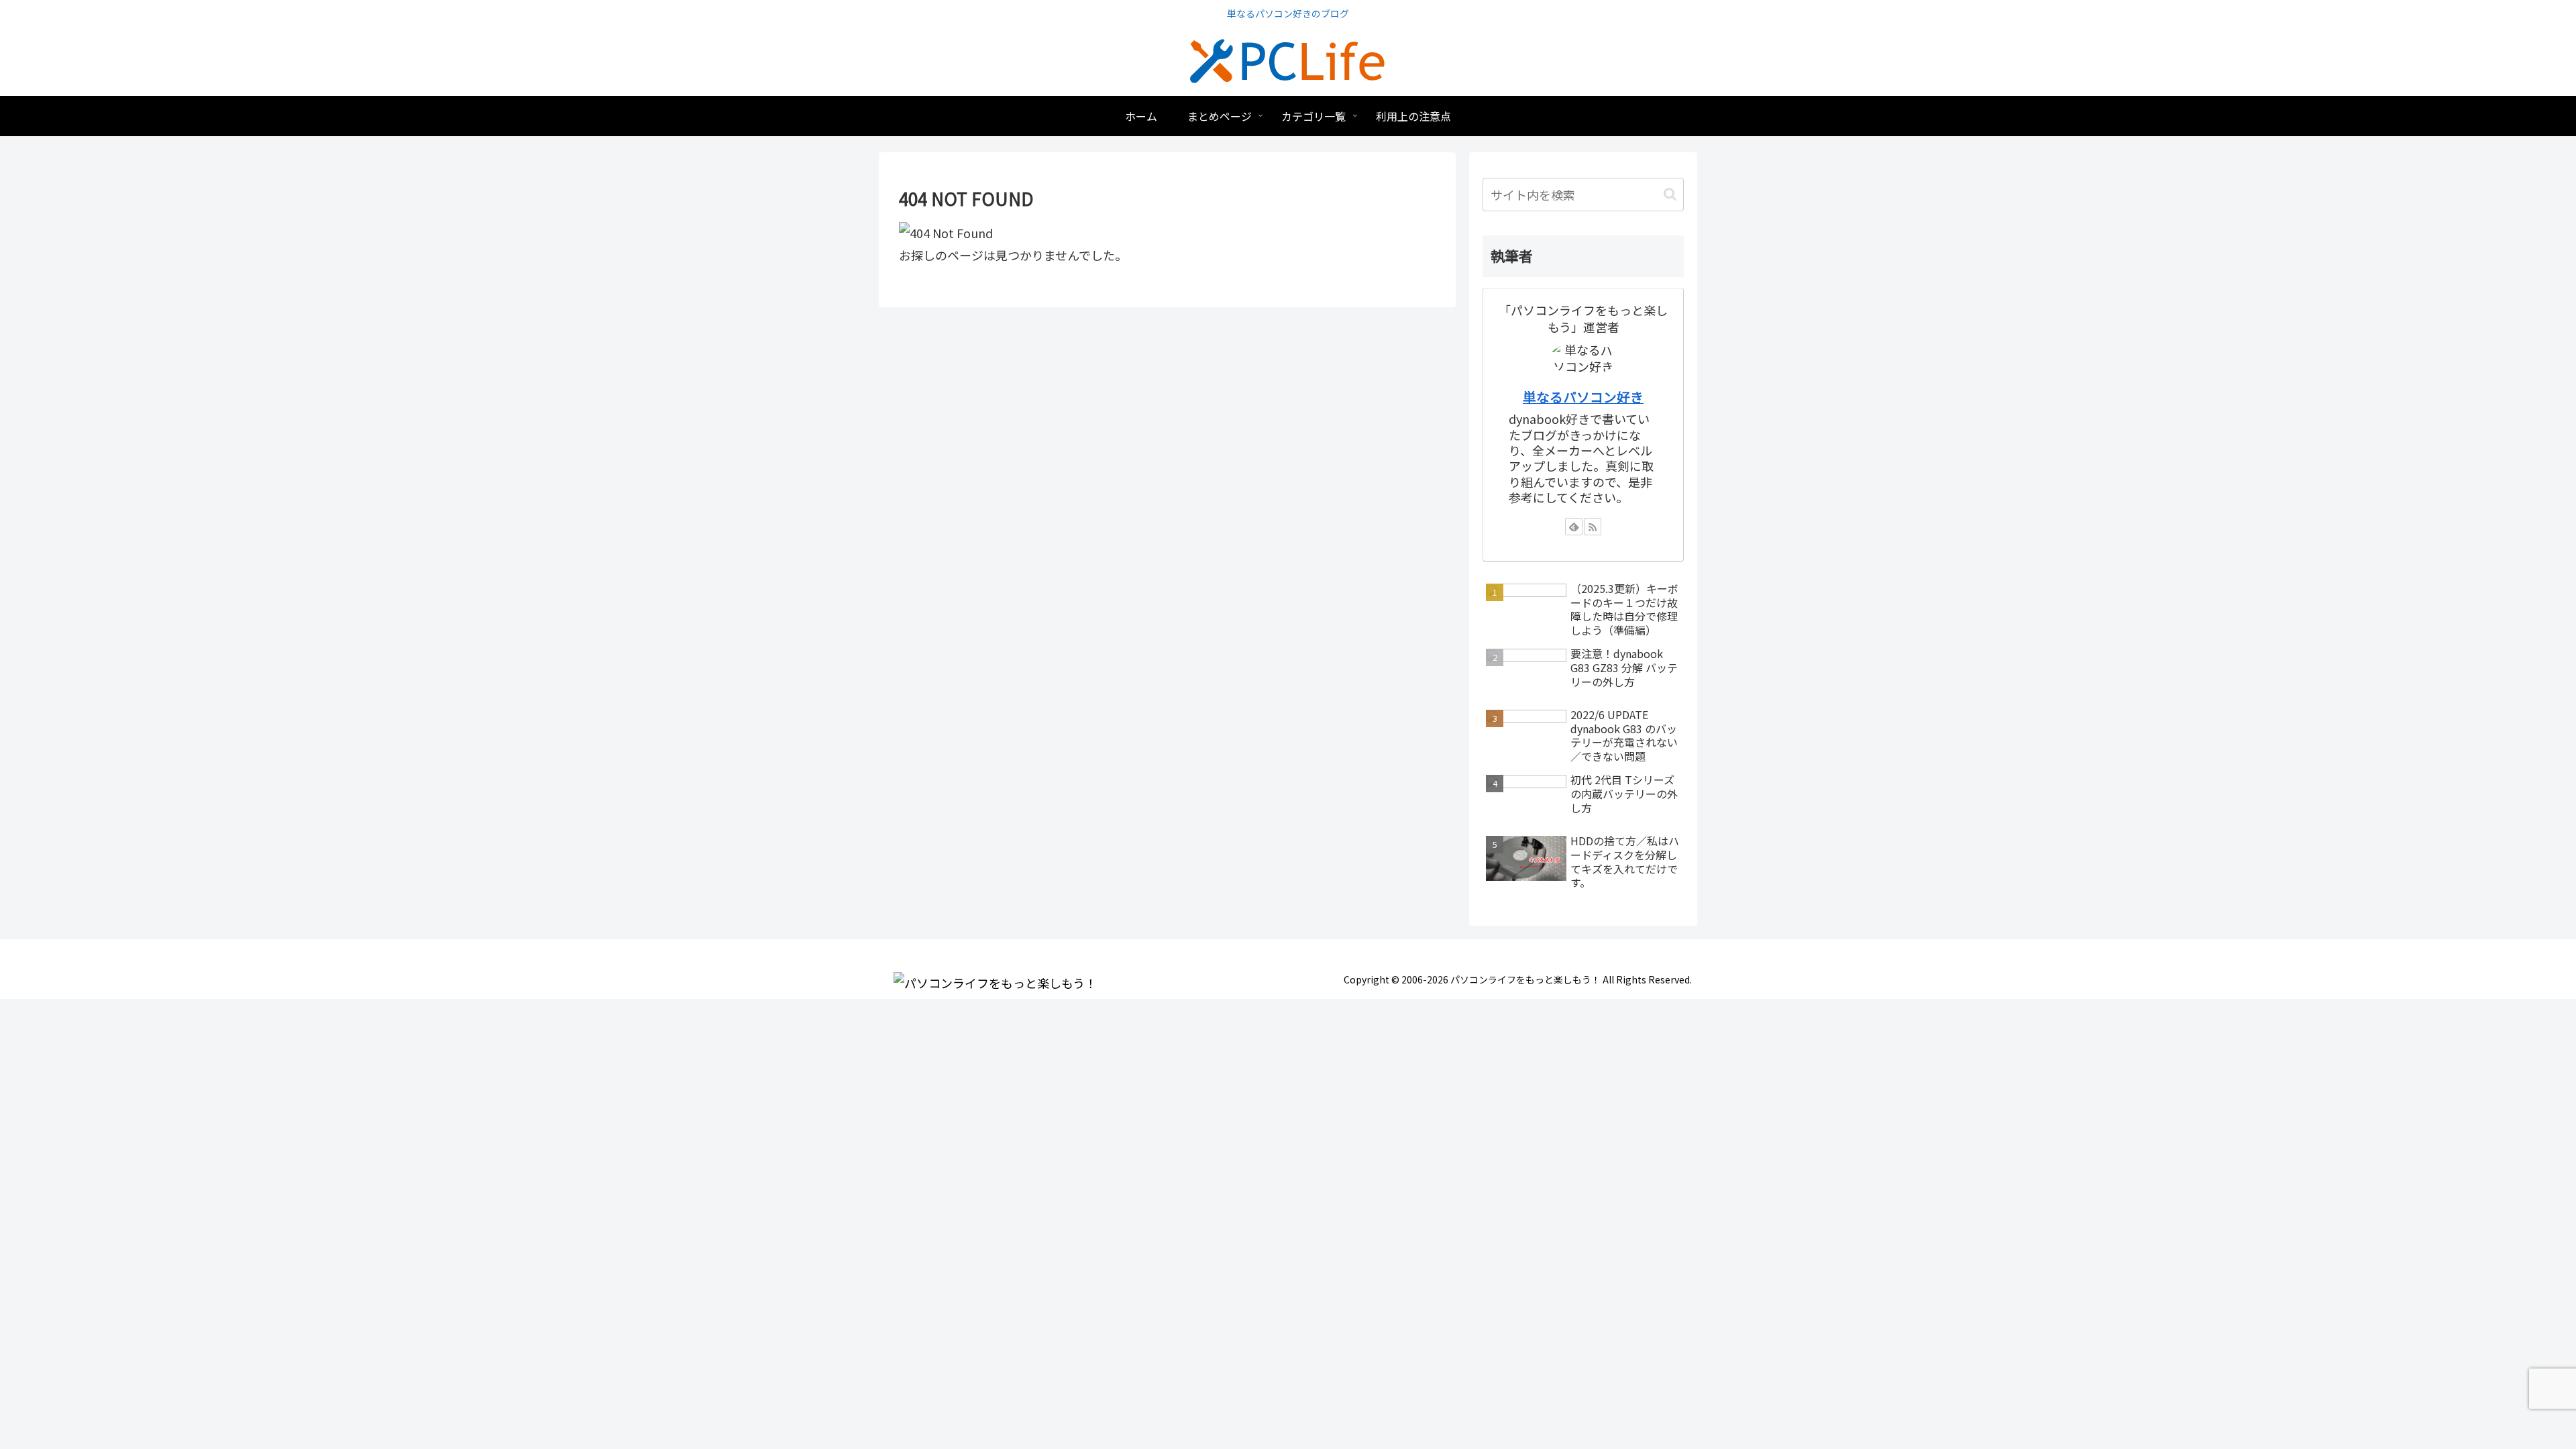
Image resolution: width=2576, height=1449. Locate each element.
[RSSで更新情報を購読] (1593, 527)
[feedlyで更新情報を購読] (1574, 527)
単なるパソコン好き (1583, 397)
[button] (1670, 194)
